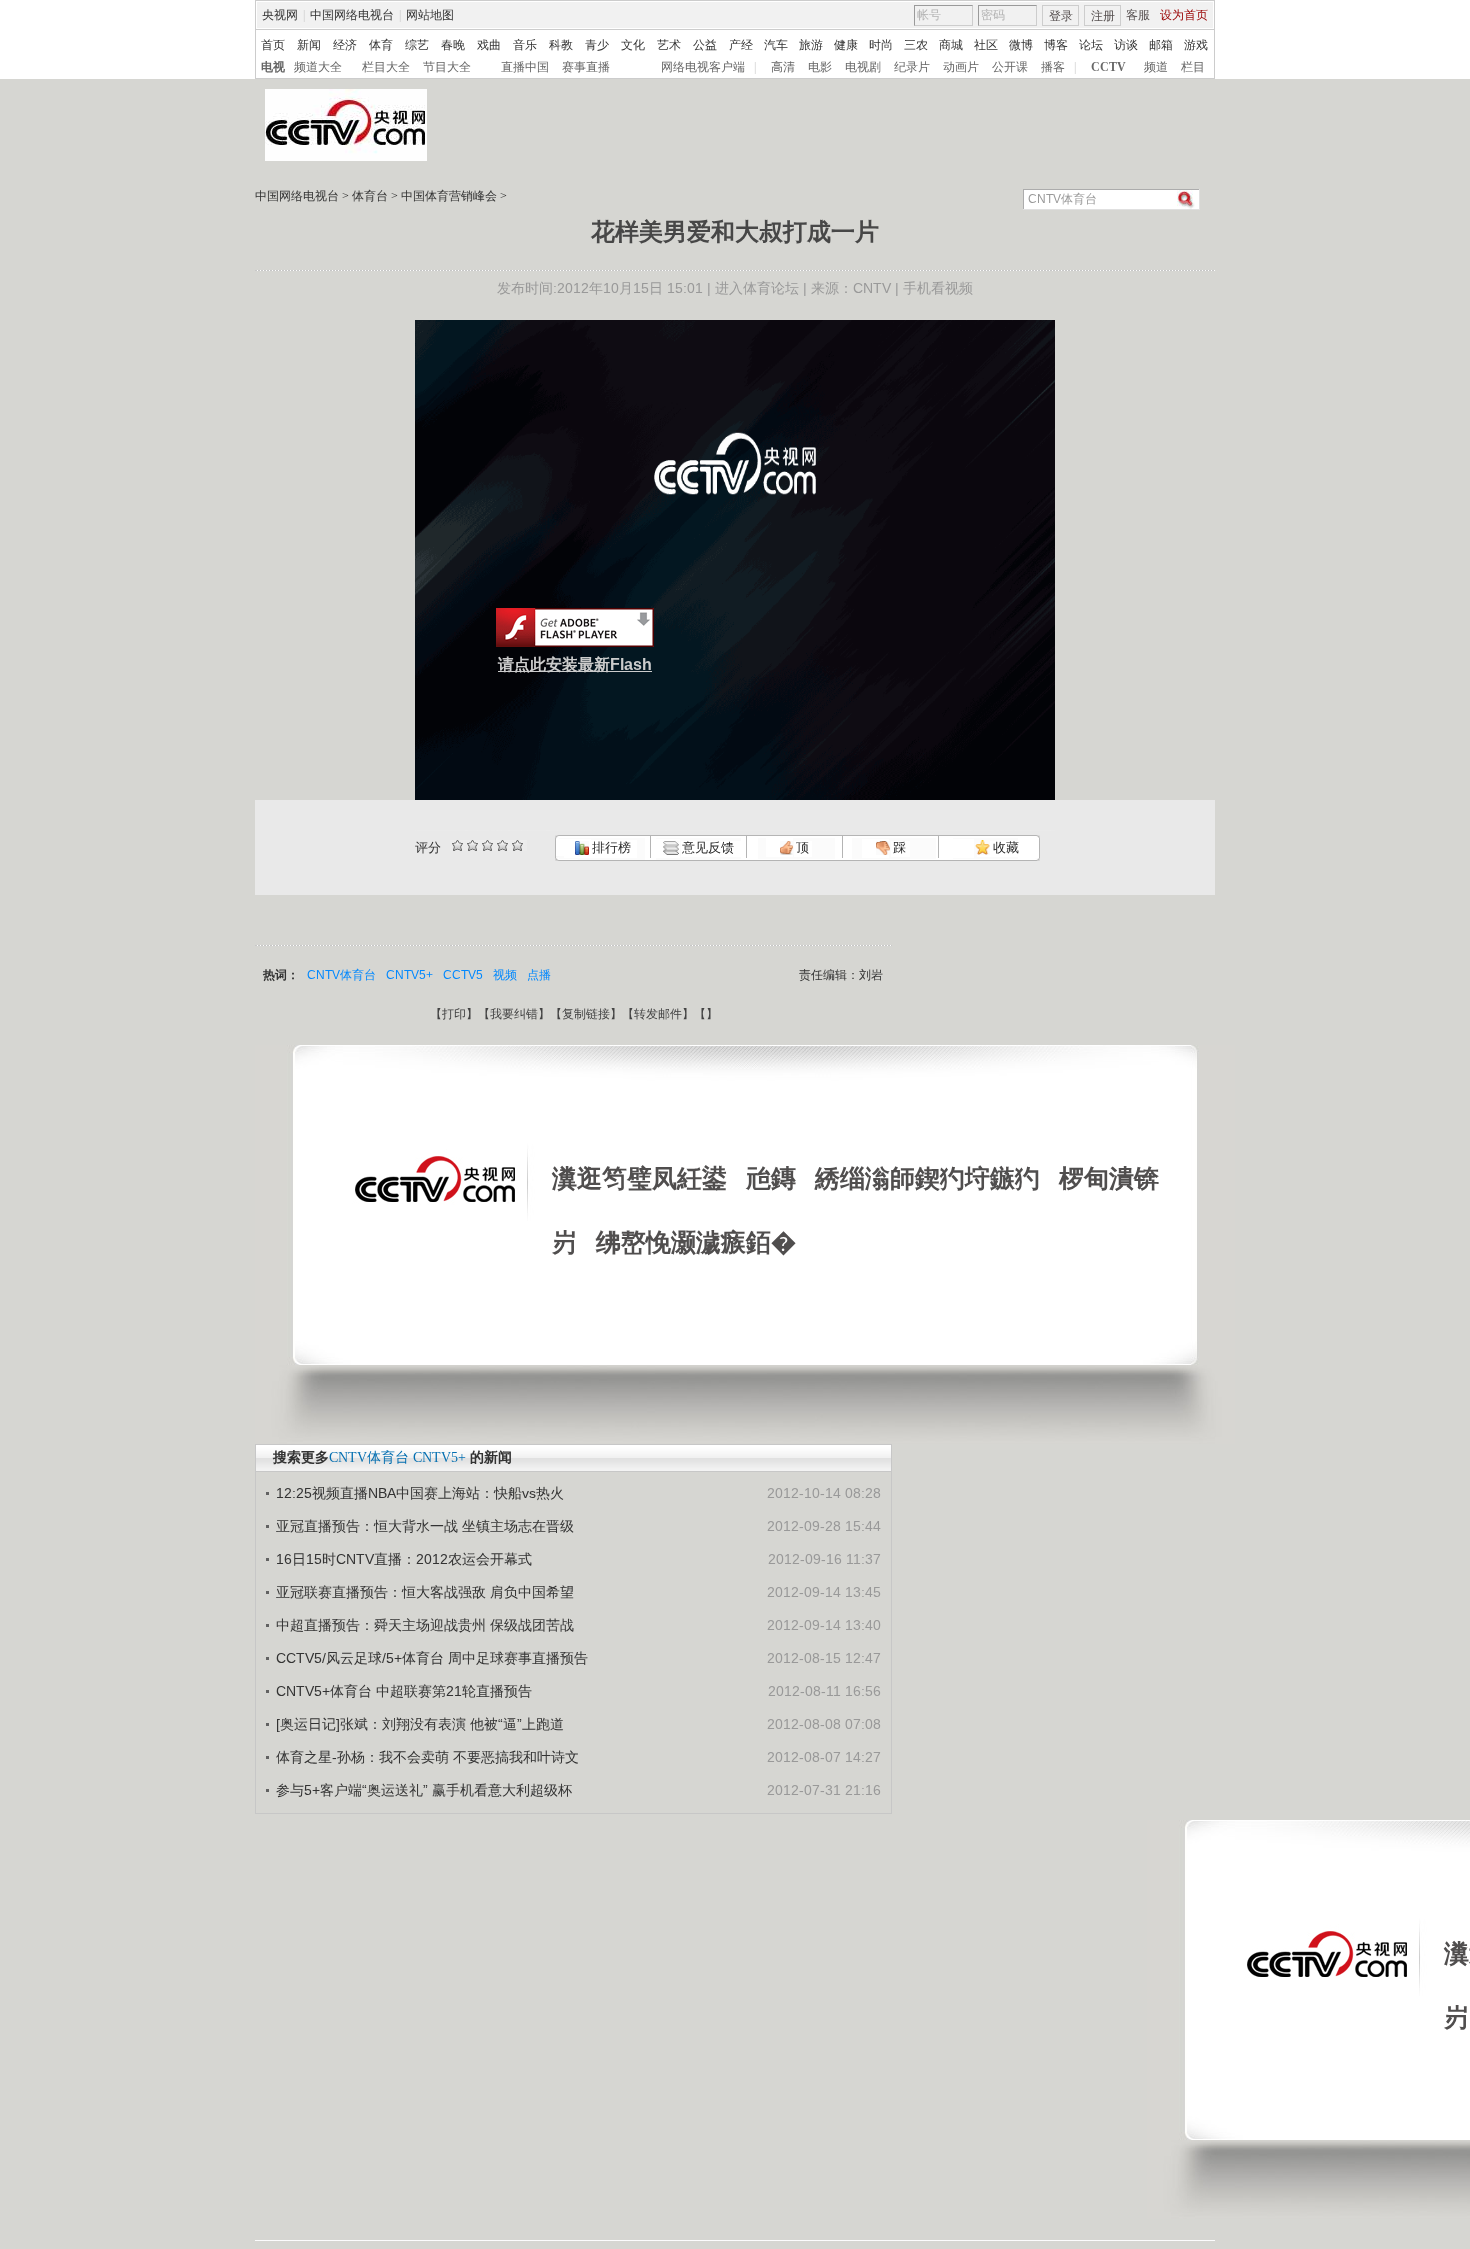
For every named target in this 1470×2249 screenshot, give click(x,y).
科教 (561, 45)
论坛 (1091, 45)
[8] (502, 845)
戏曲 (489, 45)
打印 (454, 1014)
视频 (505, 975)
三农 (916, 45)
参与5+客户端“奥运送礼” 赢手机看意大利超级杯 (424, 1790)
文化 (633, 45)
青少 (597, 45)
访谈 (1126, 45)
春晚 (453, 45)
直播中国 (525, 67)
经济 (345, 45)
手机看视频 (938, 288)
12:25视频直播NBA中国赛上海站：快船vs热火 (420, 1493)
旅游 (811, 45)
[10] (517, 845)
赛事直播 (586, 67)
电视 (273, 67)
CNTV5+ (409, 975)
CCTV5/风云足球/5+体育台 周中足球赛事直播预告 (432, 1658)
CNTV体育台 (341, 975)
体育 (381, 45)
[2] (457, 845)
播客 (1053, 67)
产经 (741, 45)
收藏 (1004, 847)
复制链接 (586, 1014)
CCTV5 (463, 975)
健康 (846, 45)
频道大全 (318, 67)
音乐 (525, 45)
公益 (705, 45)
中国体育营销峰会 (449, 196)
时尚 (881, 45)
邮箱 (1161, 45)
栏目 (1193, 67)
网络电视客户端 (703, 67)
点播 (539, 975)
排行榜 (610, 847)
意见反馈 (706, 847)
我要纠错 (514, 1014)
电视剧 (863, 67)
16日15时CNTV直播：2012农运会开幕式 (404, 1559)
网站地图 (430, 15)
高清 (783, 67)
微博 (1021, 45)
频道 (1156, 67)
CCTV (1108, 67)
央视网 (280, 15)
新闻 (309, 45)
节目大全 (447, 67)
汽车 (776, 45)
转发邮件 (658, 1014)
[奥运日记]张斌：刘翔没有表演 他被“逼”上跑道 (420, 1724)
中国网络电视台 (352, 15)
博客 (1056, 45)
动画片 (961, 67)
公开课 (1010, 67)
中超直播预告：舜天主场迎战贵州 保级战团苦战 (425, 1625)
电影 (820, 67)
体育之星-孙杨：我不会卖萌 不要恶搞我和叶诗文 (427, 1757)
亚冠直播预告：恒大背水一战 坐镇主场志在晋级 (425, 1526)
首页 (273, 45)
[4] (472, 845)
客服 (1138, 15)
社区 (986, 45)
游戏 (1196, 45)
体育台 (370, 196)
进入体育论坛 (757, 288)
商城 (951, 45)
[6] (487, 845)
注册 (1103, 16)
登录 (1061, 16)
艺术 (669, 45)
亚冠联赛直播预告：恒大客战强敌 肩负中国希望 (425, 1592)
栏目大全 (386, 67)
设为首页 (1184, 15)
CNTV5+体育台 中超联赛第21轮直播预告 (404, 1691)
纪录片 (912, 67)
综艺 (417, 45)
